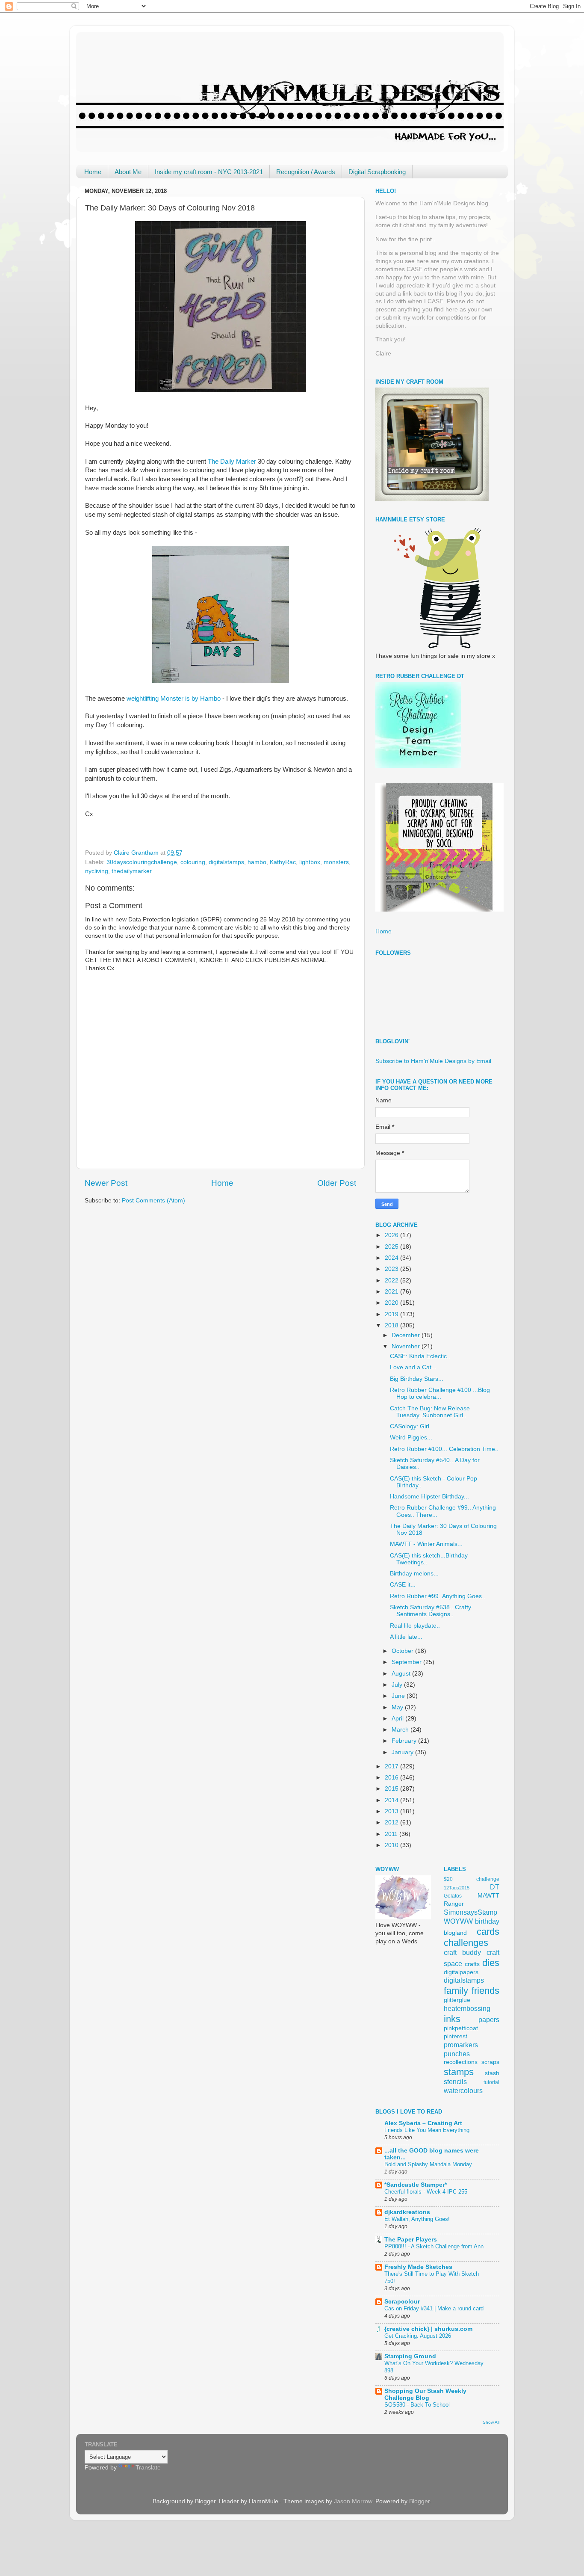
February (405, 1741)
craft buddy (462, 1952)
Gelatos (453, 1896)
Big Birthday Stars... (417, 1379)
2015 (392, 1789)
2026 (392, 1235)
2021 (392, 1292)
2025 (392, 1247)
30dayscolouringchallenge (142, 862)
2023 (392, 1269)
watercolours (463, 2090)
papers (489, 2019)
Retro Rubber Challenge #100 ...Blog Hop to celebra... (440, 1393)
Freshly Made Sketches (418, 2267)
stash (492, 2073)
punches (457, 2054)
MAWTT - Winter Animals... (426, 1544)
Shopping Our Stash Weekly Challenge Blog (425, 2394)
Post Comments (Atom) (153, 1201)
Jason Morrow (353, 2501)
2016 (392, 1778)
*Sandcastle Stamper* (416, 2185)
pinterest (456, 2036)
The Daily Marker (233, 462)
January (403, 1752)
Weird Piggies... (411, 1438)
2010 (392, 1845)
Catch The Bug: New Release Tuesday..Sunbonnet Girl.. (430, 1412)
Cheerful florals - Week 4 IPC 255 (426, 2192)
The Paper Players (411, 2240)
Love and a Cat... (413, 1367)
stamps (459, 2072)
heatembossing (467, 2008)
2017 (392, 1766)
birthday (487, 1921)
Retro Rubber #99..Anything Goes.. (438, 1596)
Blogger (419, 2501)
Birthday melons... (414, 1574)
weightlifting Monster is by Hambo (174, 699)
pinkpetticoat (461, 2028)
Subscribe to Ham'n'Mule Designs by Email (433, 1061)
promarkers (461, 2045)
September (407, 1662)
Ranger (454, 1904)
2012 (392, 1822)
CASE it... (403, 1585)
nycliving (97, 871)
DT (495, 1887)
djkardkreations (407, 2212)
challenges (466, 1943)
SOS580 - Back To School (417, 2405)
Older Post (337, 1183)
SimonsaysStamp (470, 1912)
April (398, 1719)
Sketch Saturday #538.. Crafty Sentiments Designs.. (431, 1611)
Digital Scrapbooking (377, 172)
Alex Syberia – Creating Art (423, 2123)
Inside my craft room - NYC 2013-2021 (209, 172)
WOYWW (458, 1921)
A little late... (406, 1637)
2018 (392, 1325)
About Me (128, 172)
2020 (392, 1303)
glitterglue (457, 2000)
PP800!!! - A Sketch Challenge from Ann (434, 2246)
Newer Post (106, 1183)
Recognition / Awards (306, 172)
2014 (392, 1800)
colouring (193, 862)
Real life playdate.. (415, 1626)
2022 (392, 1281)
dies (491, 1963)
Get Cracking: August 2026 (418, 2336)
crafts (472, 1964)
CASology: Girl (410, 1426)
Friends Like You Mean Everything (427, 2130)
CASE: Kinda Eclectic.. (420, 1356)
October (403, 1651)
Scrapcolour (402, 2302)
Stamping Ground (410, 2356)
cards (488, 1932)
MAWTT (488, 1896)
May (398, 1707)
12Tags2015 (457, 1888)
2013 (392, 1811)
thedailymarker (132, 871)
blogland (455, 1933)
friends (485, 1991)
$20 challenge (472, 1879)
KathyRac (283, 862)
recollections (461, 2062)
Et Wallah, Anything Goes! (417, 2219)
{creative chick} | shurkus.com (428, 2329)
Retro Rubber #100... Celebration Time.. (444, 1449)
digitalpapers (461, 1972)
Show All (491, 2422)
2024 (392, 1258)
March (401, 1730)
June (399, 1696)
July (398, 1685)
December (407, 1335)
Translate (148, 2468)
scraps (490, 2062)
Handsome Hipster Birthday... (429, 1497)
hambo (257, 862)
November (407, 1346)
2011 (392, 1834)
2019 (392, 1314)
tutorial (491, 2082)
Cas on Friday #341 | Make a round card (434, 2308)
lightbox (310, 862)
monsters (336, 862)
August (402, 1674)
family (456, 1991)
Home (93, 172)
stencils (455, 2082)
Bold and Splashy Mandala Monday (428, 2164)
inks (452, 2019)
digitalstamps (226, 862)
